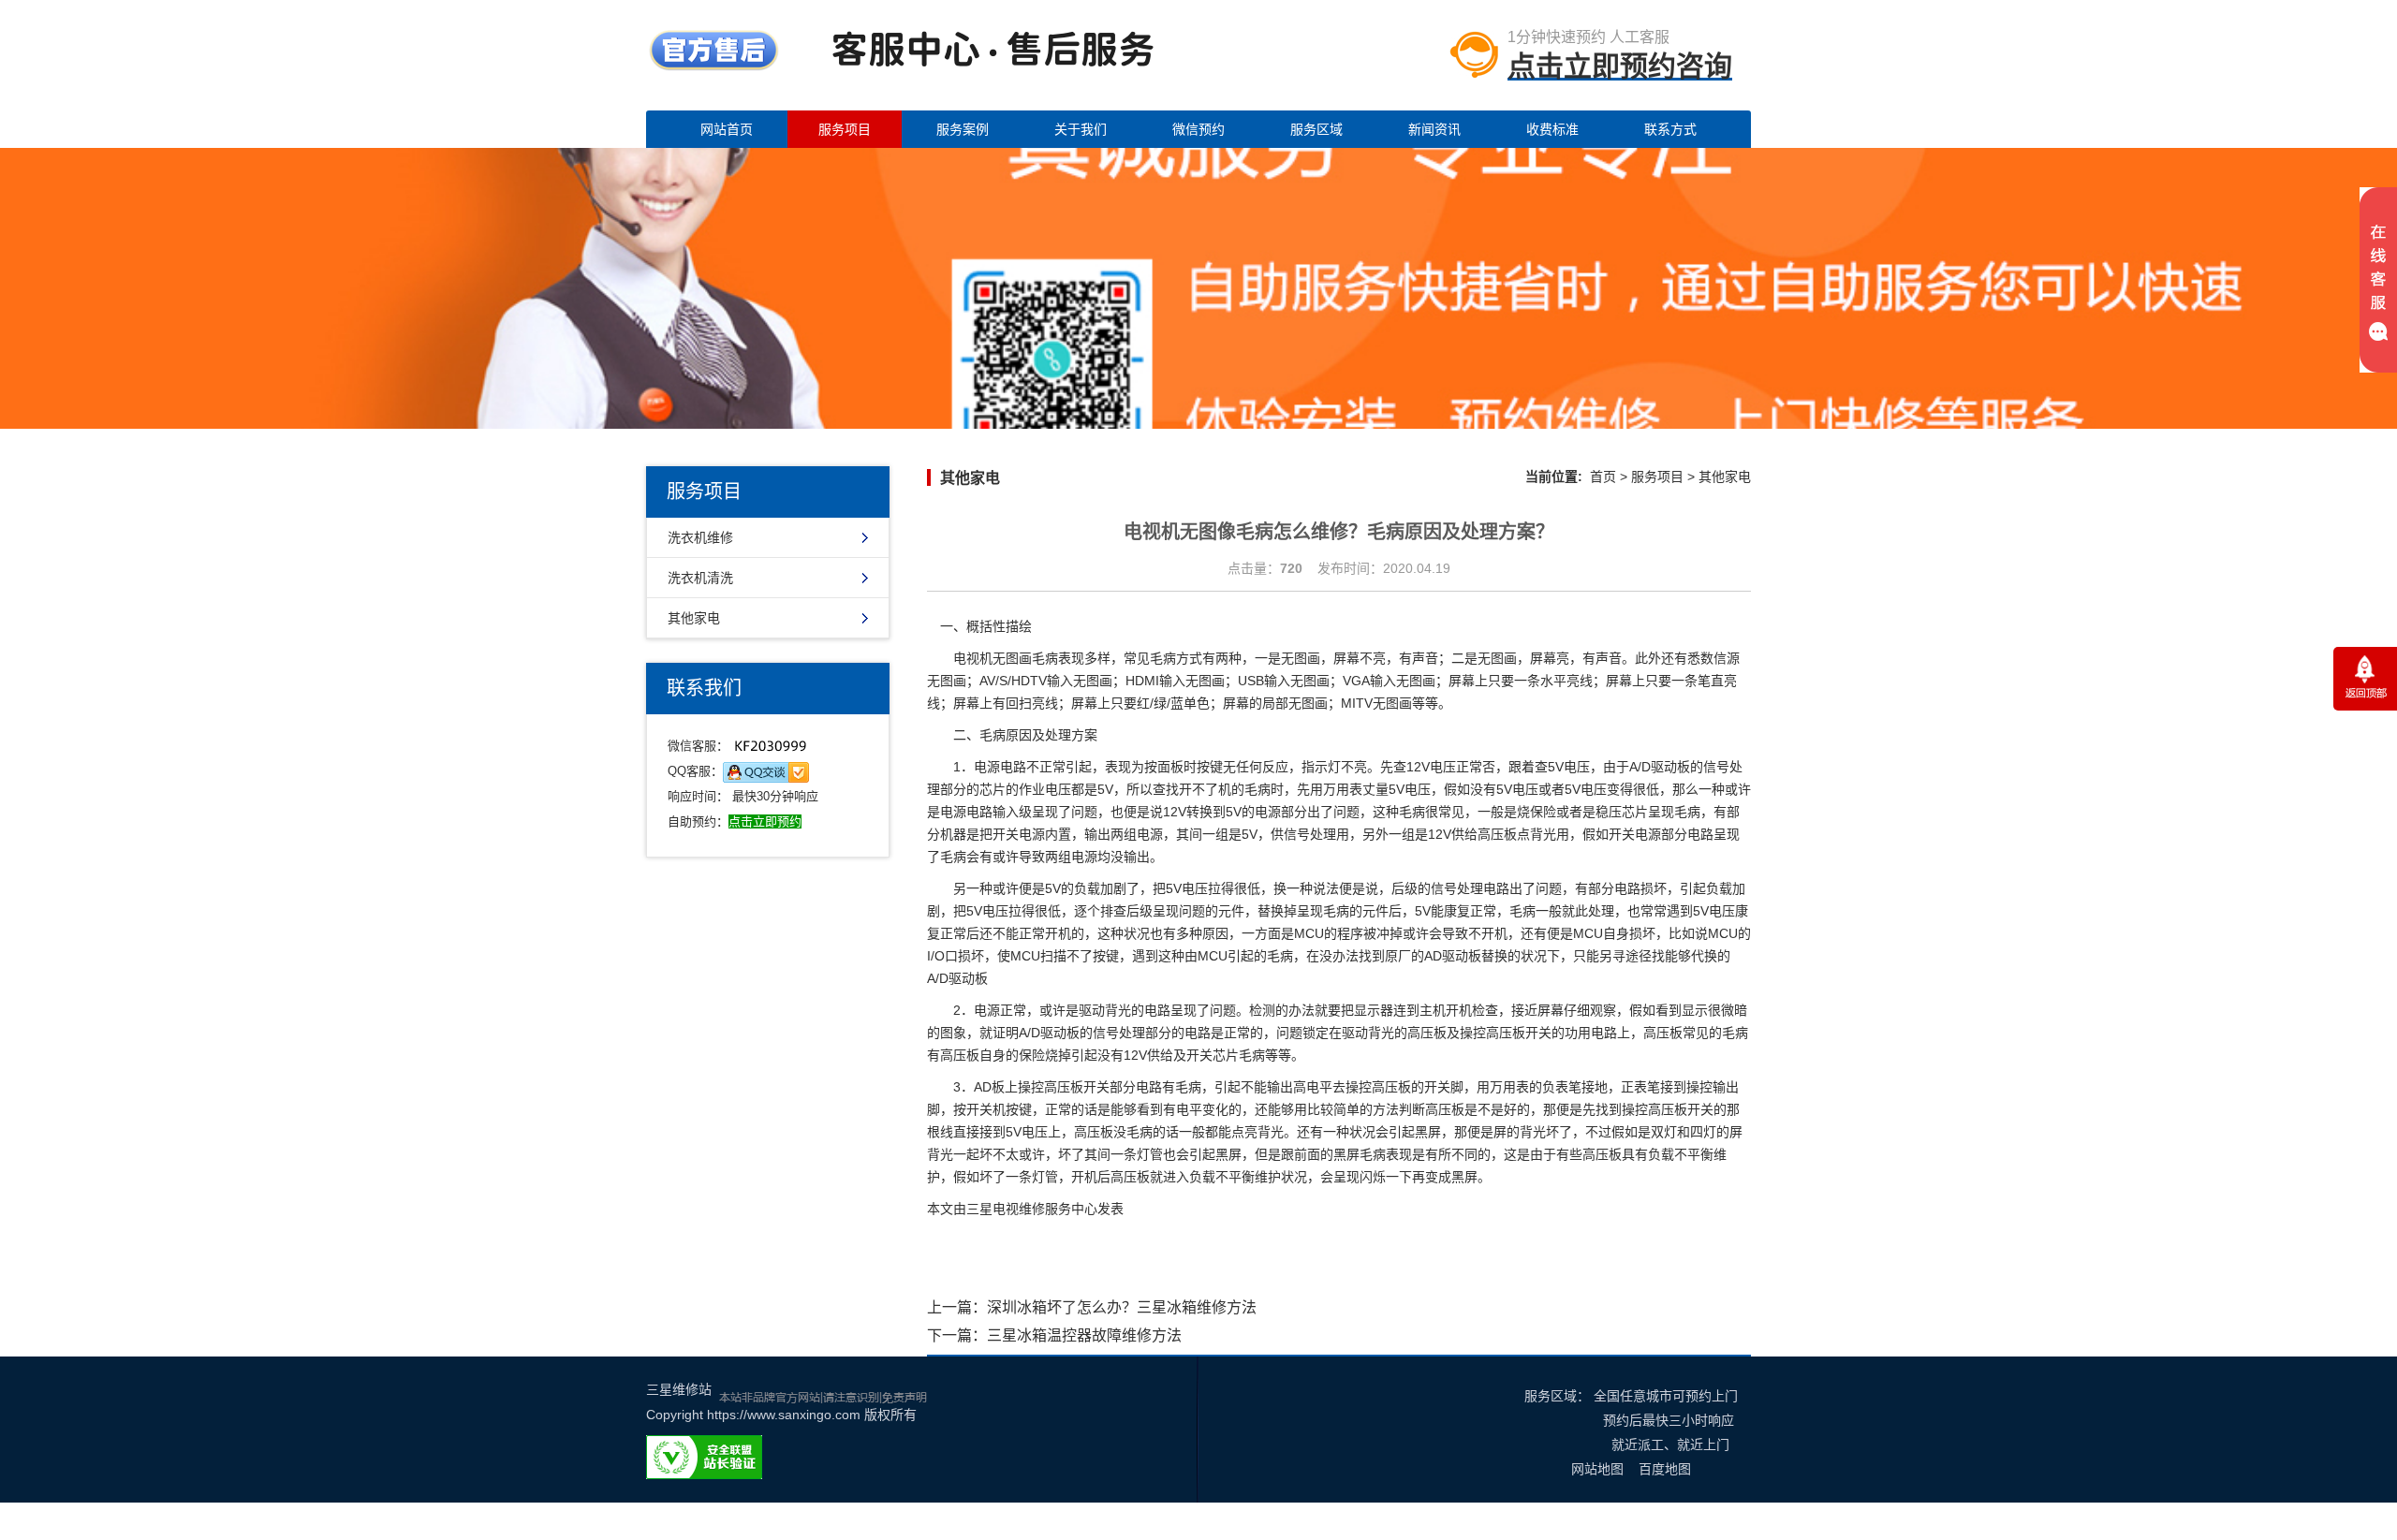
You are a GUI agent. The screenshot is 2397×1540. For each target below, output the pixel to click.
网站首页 (727, 129)
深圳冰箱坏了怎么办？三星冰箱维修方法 (1122, 1307)
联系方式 (1670, 129)
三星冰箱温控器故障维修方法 (1084, 1335)
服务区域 (1316, 129)
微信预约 (1198, 129)
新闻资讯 (1434, 129)
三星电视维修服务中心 (1032, 1209)
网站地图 (1597, 1469)
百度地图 (1665, 1469)
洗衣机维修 (700, 537)
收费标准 (1552, 129)
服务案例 (963, 129)
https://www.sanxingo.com (784, 1415)
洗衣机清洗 (700, 578)
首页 (1603, 477)
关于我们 (1081, 129)
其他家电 (694, 618)
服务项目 (845, 129)
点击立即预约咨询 (1620, 66)
